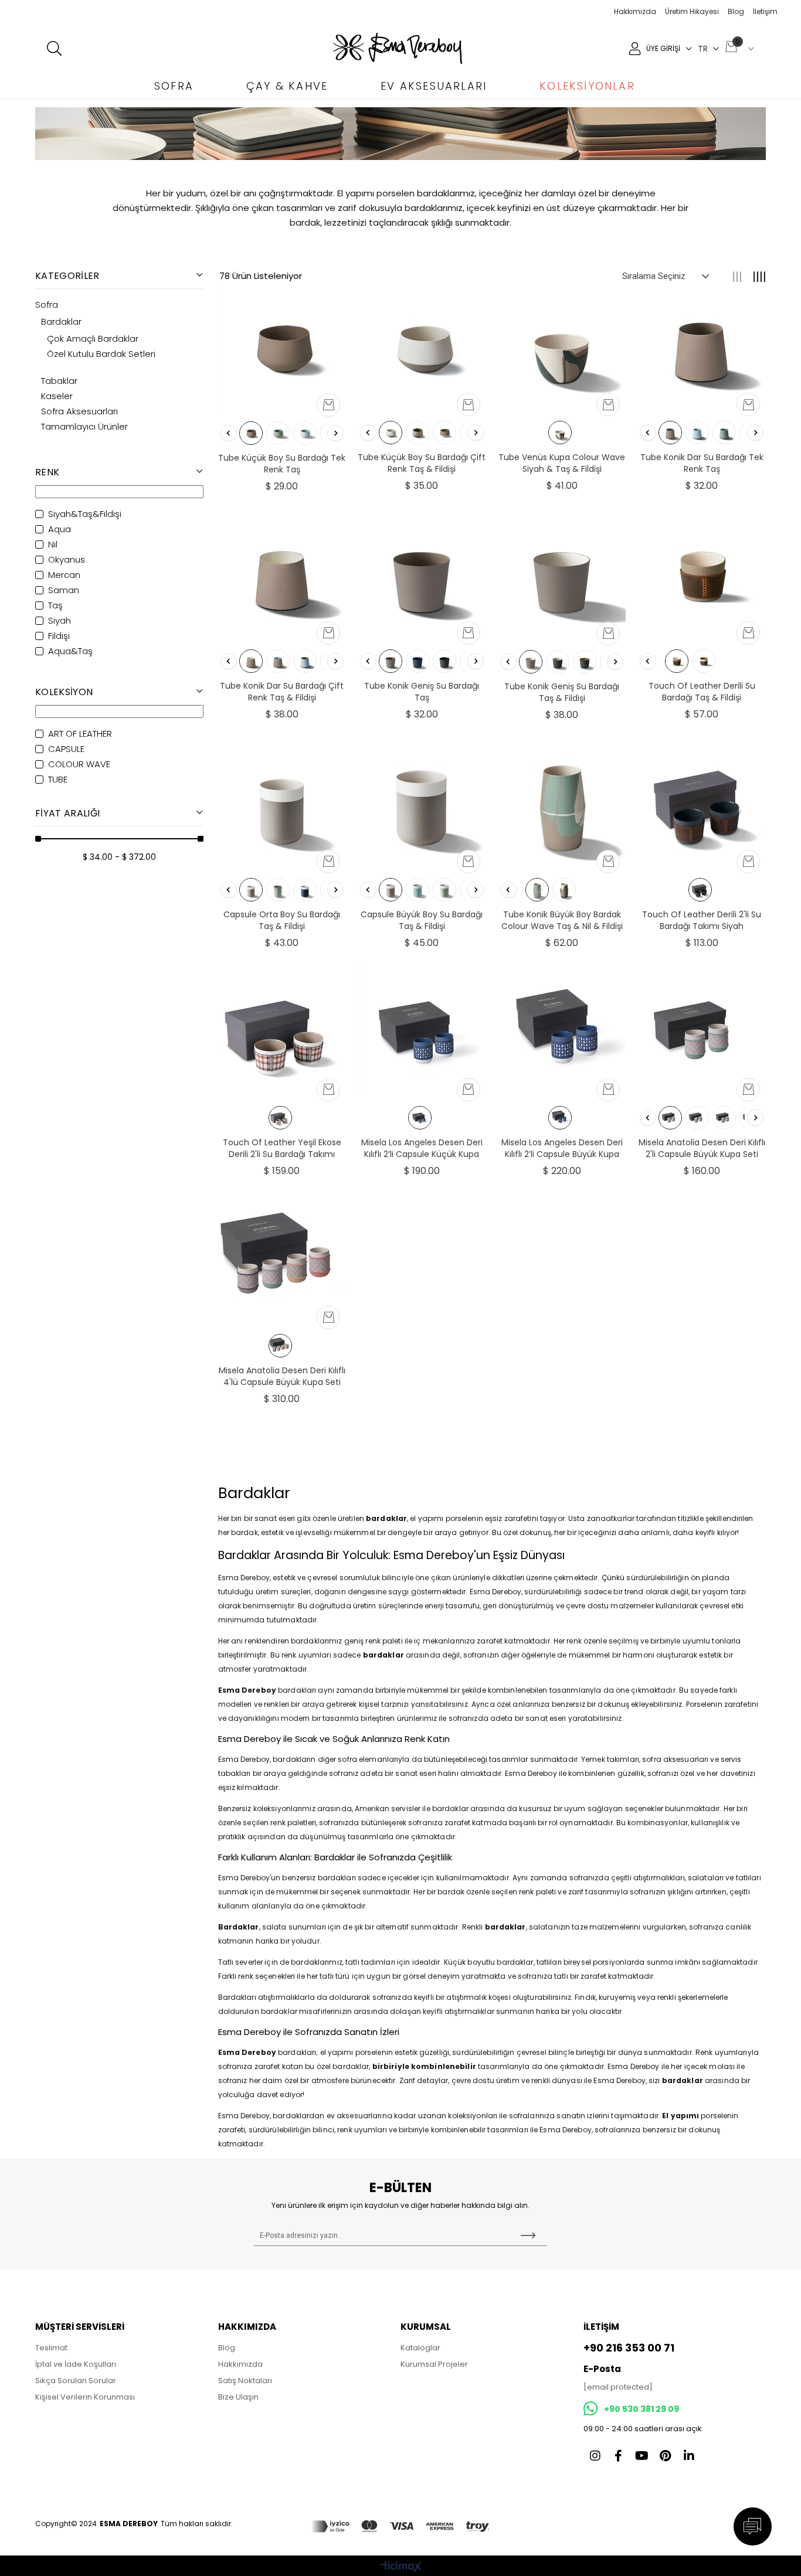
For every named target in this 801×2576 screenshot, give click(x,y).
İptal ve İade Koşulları (76, 2364)
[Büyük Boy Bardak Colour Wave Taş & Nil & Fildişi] (537, 890)
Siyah (60, 621)
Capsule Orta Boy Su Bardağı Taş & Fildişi (282, 920)
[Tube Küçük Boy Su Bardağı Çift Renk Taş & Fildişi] (422, 346)
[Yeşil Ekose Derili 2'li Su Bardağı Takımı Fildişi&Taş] (280, 1118)
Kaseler (57, 396)
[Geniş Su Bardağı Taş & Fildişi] (531, 662)
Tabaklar (59, 381)
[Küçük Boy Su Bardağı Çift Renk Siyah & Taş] (418, 433)
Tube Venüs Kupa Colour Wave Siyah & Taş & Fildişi (562, 463)
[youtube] (642, 2456)
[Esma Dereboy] (398, 48)
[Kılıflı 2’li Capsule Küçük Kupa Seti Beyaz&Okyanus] (420, 1118)
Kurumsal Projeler (434, 2364)
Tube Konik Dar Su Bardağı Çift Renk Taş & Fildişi (282, 692)
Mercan (64, 575)
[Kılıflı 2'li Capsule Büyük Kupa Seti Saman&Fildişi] (697, 1118)
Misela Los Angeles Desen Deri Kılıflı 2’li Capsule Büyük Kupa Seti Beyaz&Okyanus (562, 1148)
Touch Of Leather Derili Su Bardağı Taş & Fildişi (702, 692)
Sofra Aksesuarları (79, 411)
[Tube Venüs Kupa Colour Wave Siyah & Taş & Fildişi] (562, 346)
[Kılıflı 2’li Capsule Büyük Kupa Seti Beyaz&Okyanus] (560, 1118)
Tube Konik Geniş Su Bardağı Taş (422, 692)
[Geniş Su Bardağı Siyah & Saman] (585, 662)
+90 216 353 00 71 (629, 2348)
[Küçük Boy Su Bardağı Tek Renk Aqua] (305, 433)
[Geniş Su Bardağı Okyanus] (418, 661)
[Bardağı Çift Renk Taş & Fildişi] (251, 661)
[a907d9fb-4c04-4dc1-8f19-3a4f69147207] (400, 2526)
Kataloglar (420, 2348)
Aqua (60, 529)
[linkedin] (689, 2456)
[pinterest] (666, 2456)
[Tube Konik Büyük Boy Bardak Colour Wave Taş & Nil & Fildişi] (562, 803)
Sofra (47, 305)
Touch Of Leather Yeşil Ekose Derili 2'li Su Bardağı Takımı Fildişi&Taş (282, 1148)
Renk (47, 472)
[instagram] (595, 2456)
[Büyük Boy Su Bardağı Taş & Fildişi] (391, 890)
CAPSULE (66, 749)
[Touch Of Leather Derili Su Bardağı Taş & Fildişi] (702, 574)
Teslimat (51, 2348)
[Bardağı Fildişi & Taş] (704, 661)
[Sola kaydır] (229, 433)
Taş (55, 605)
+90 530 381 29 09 (642, 2409)
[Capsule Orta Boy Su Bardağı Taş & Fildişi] (282, 803)
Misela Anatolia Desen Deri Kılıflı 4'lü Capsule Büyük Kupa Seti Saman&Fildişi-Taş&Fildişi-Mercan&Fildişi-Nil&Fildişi (282, 1376)
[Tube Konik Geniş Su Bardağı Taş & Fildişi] (562, 575)
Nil (53, 545)
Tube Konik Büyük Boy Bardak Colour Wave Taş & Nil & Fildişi (562, 920)
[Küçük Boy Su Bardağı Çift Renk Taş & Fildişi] (391, 433)
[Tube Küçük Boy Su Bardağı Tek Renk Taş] (282, 346)
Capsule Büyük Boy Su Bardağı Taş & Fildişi (422, 920)
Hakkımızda (635, 11)
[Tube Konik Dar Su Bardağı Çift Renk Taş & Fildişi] (282, 574)
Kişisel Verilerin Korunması (85, 2397)
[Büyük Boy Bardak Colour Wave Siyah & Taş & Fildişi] (564, 890)
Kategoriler (67, 276)
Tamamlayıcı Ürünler (84, 427)
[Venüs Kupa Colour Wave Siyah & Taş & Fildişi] (560, 433)
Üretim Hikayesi (692, 11)
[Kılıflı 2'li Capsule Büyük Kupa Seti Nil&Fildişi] (670, 1118)
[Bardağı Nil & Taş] (278, 890)
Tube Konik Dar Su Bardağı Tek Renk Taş (702, 463)
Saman (64, 590)
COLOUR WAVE (79, 764)
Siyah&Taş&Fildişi (85, 514)
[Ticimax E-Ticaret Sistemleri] (401, 2568)
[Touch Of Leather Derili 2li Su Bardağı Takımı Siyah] (702, 803)
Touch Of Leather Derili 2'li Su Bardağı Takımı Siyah (702, 920)
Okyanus (67, 560)
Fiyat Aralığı (67, 813)
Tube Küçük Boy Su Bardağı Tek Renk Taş (282, 464)
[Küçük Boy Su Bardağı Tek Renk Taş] (251, 433)
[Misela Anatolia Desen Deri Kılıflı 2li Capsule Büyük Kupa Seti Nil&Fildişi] (702, 1031)
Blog (736, 11)
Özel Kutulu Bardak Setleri (101, 354)
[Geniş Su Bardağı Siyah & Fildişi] (558, 662)
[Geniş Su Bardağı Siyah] (444, 661)
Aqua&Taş (70, 651)
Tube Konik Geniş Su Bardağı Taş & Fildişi (562, 692)
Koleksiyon (64, 692)
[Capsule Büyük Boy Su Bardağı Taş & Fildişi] (422, 803)
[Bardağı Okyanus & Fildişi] (305, 890)
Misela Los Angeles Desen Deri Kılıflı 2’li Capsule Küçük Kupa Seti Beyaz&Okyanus (422, 1148)
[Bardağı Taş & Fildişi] (677, 661)
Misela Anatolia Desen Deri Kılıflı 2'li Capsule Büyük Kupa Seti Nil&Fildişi (702, 1148)
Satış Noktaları (245, 2381)
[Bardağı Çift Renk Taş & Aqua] (278, 661)
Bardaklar (61, 322)
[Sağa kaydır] (335, 433)
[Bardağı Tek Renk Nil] (724, 433)
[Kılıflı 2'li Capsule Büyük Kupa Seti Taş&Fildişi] (724, 1118)
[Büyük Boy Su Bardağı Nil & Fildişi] (444, 890)
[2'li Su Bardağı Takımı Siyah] (700, 890)
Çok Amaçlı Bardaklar (93, 339)
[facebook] (619, 2456)
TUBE (58, 780)
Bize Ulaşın (238, 2397)
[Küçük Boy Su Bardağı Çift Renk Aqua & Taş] (444, 433)
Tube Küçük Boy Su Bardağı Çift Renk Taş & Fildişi (422, 463)
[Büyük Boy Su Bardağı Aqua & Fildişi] (418, 890)
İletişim (765, 11)
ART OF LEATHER (80, 734)
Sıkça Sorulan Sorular (76, 2381)
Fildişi (59, 636)
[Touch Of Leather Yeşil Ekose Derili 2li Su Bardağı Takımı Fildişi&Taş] (282, 1031)
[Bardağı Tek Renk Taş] (670, 433)
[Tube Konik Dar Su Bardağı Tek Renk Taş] (702, 346)
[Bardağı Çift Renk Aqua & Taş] (305, 661)
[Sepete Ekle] (329, 405)
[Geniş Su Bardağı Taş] (391, 661)
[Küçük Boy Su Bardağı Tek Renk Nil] (278, 433)
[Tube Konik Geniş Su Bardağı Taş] (422, 574)
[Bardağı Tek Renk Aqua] (697, 433)
